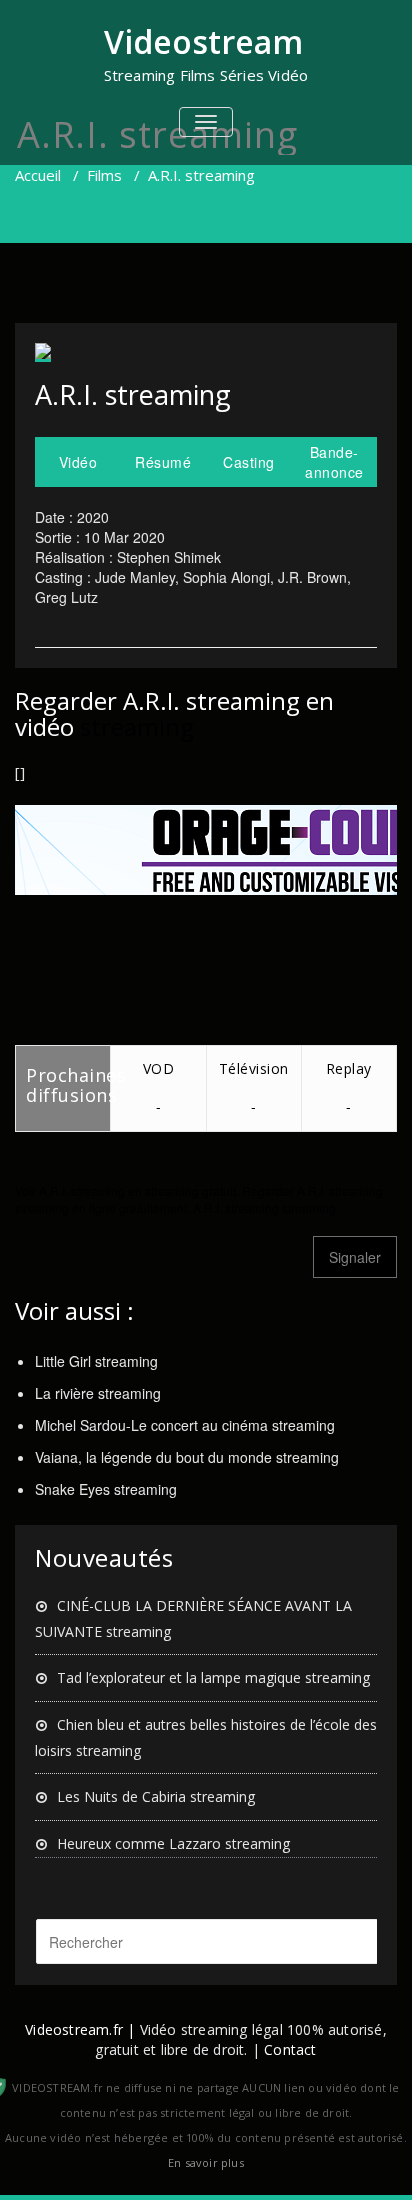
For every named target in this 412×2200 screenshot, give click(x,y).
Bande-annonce (334, 462)
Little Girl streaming (96, 1361)
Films (104, 175)
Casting (249, 462)
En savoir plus (206, 2162)
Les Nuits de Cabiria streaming (156, 1796)
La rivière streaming (98, 1393)
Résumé (163, 462)
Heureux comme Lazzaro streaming (173, 1843)
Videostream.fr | (80, 2029)
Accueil (38, 175)
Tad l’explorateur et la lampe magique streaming (213, 1677)
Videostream (203, 41)
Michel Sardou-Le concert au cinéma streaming (185, 1425)
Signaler (355, 1257)
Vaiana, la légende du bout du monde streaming (187, 1457)
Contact (290, 2049)
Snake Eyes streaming (106, 1489)
